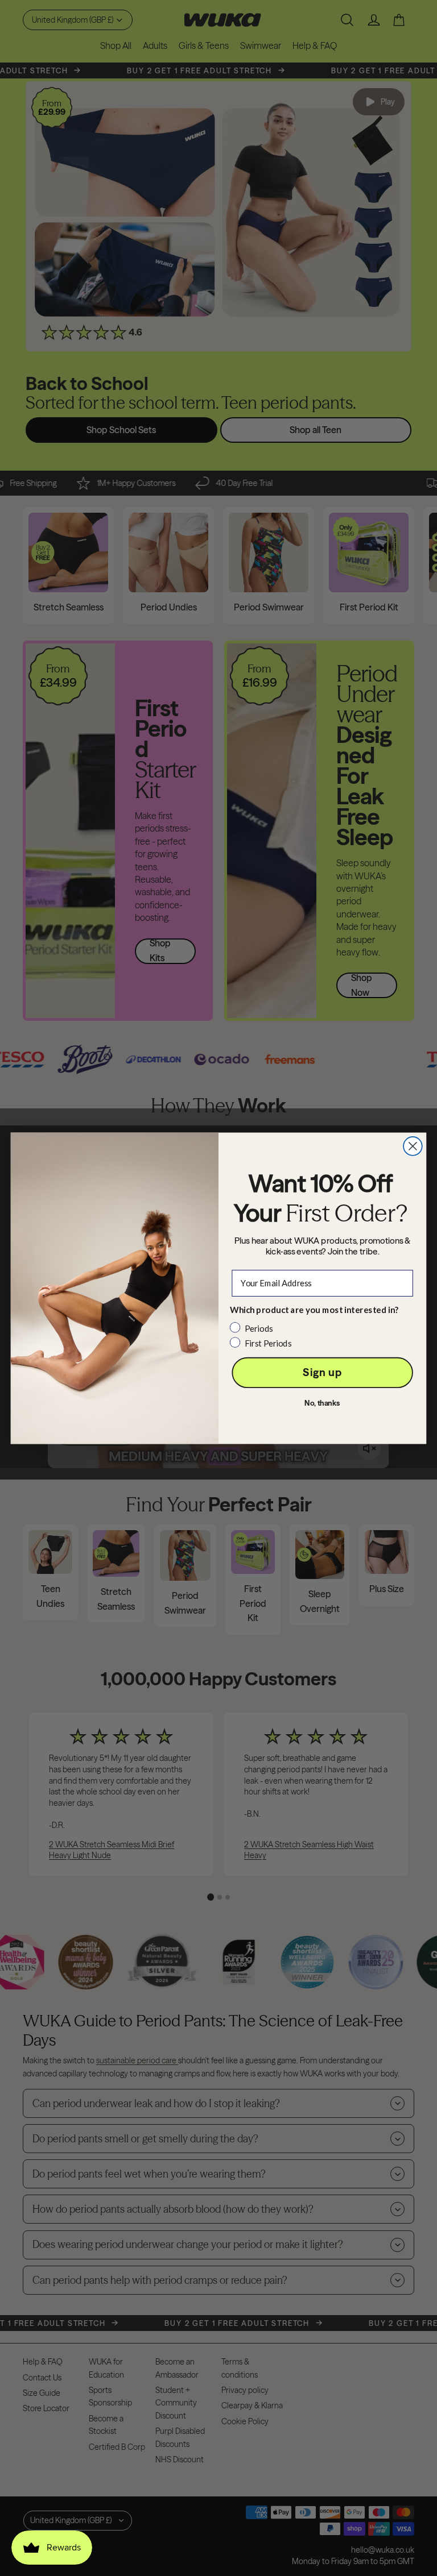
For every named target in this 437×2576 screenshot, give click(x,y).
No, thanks (322, 1403)
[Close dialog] (413, 1146)
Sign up (322, 1372)
